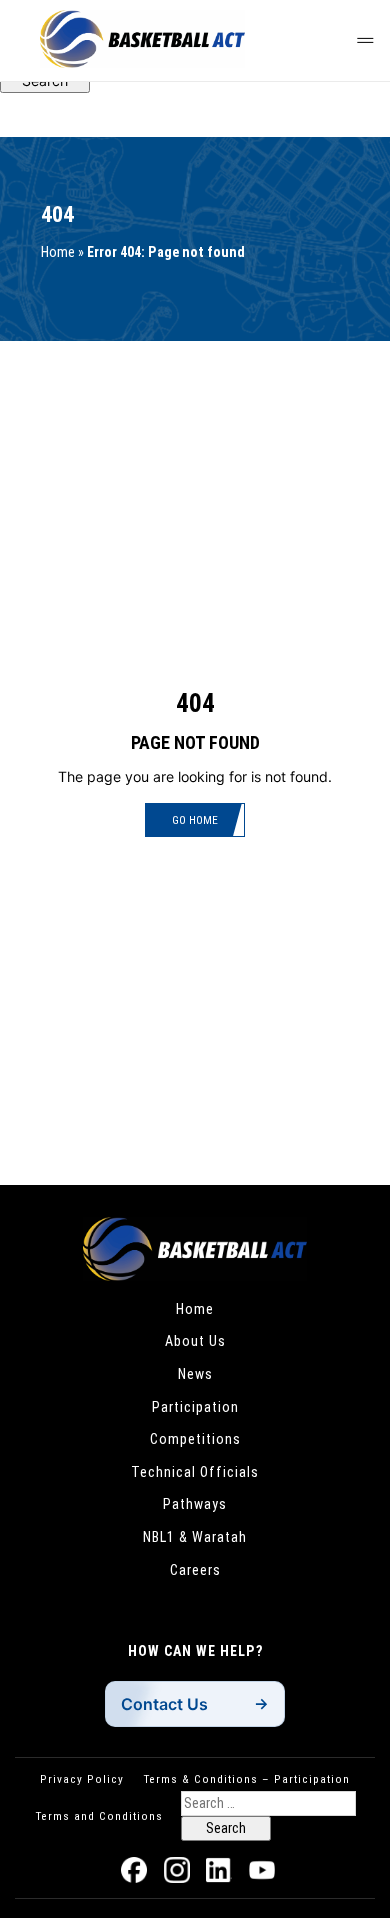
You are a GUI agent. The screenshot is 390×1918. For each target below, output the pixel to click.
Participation (195, 1407)
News (195, 1374)
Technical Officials (195, 1472)
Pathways (195, 1504)
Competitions (195, 1439)
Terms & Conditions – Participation (247, 1779)
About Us (195, 1341)
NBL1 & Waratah (195, 1537)
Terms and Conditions (99, 1816)
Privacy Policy (82, 1779)
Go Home (195, 820)
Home (58, 252)
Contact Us (164, 1704)
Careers (195, 1570)
